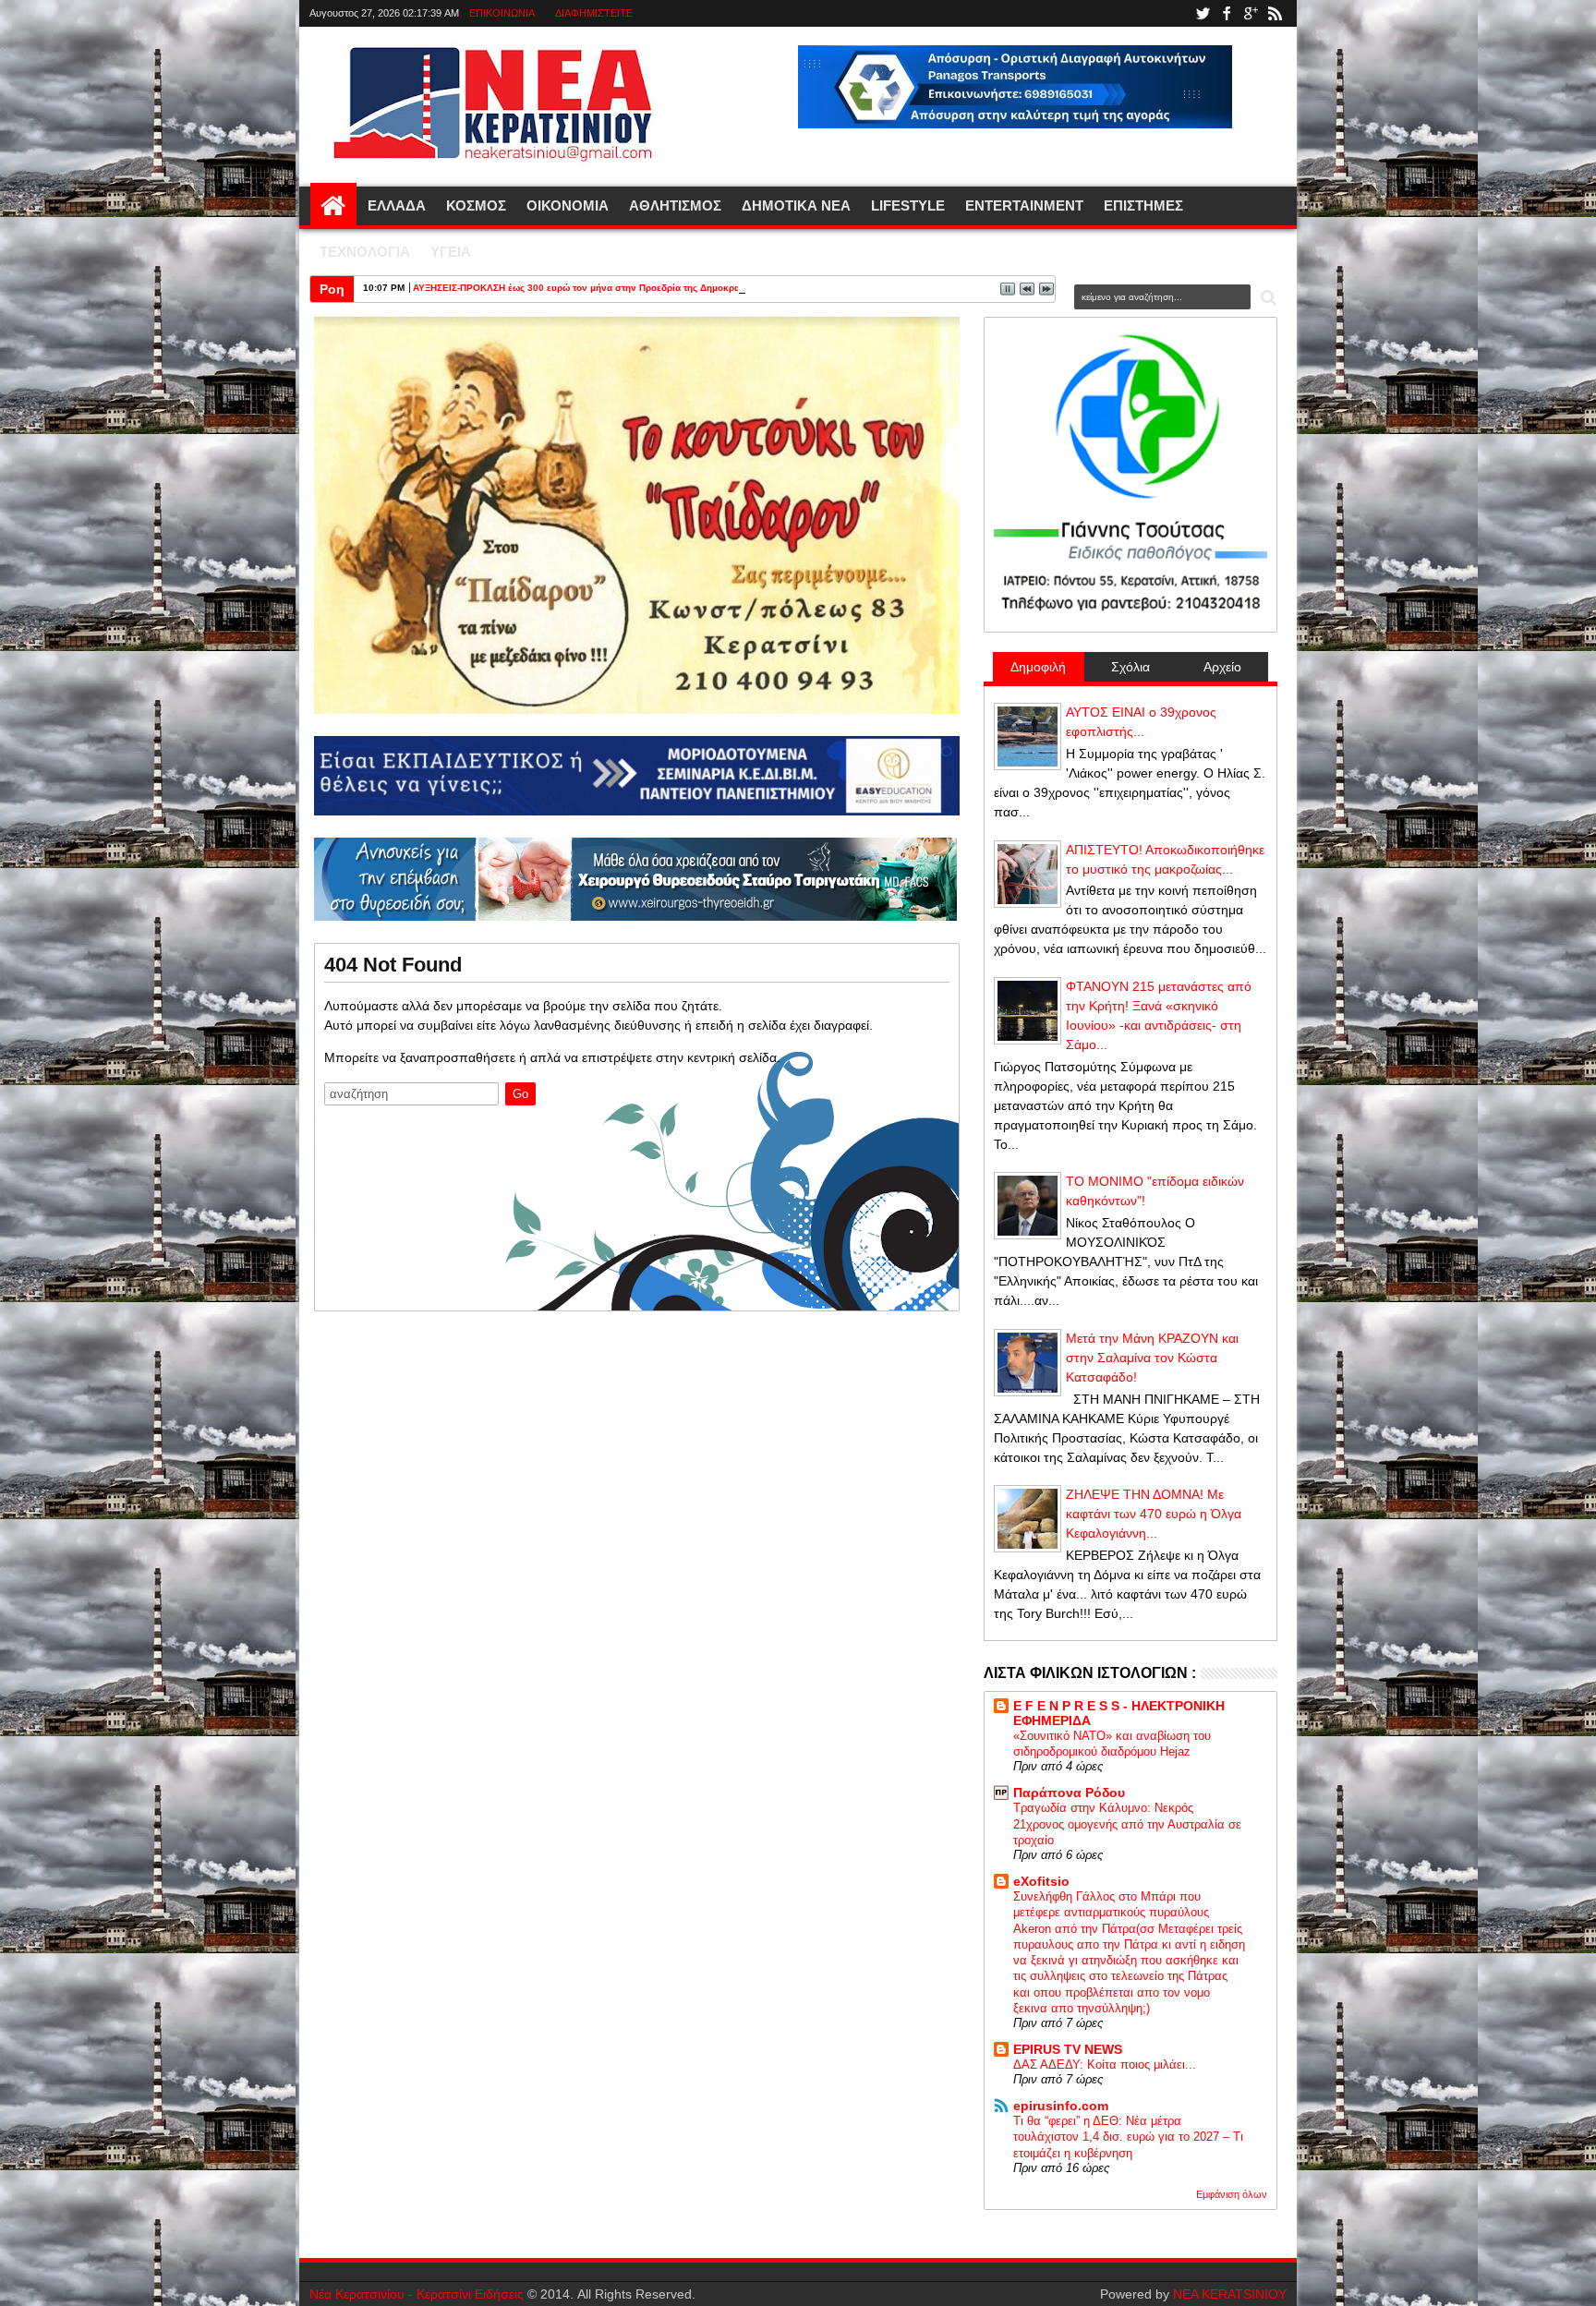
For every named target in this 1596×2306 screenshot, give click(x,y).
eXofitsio (1041, 1881)
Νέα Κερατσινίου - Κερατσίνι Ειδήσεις (417, 2294)
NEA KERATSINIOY (1230, 2294)
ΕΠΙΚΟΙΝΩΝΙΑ (502, 13)
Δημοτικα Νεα (796, 205)
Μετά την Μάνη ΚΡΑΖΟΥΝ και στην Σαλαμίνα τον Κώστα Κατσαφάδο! (1152, 1358)
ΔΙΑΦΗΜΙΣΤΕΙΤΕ (594, 13)
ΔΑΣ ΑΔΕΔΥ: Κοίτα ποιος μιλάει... (1105, 2065)
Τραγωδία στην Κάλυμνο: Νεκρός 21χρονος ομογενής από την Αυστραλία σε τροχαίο (1127, 1824)
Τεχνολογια (365, 252)
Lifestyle (908, 205)
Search (1267, 298)
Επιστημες (1143, 205)
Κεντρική (333, 206)
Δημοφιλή (1038, 667)
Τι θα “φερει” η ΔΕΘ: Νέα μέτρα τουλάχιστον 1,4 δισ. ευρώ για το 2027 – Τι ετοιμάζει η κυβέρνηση (1128, 2137)
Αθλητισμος (675, 205)
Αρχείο (1222, 667)
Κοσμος (476, 205)
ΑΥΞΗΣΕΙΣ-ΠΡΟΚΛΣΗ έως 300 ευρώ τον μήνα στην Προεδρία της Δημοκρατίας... (589, 288)
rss (1275, 13)
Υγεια (451, 252)
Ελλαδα (397, 205)
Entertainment (1024, 205)
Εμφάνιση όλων (1232, 2194)
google (1251, 13)
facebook (1227, 13)
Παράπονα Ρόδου (1069, 1793)
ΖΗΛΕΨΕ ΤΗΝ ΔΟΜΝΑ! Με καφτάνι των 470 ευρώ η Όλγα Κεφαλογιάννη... (1154, 1514)
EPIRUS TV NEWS (1068, 2049)
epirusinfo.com (1061, 2106)
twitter (1203, 13)
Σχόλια (1130, 667)
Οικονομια (568, 205)
